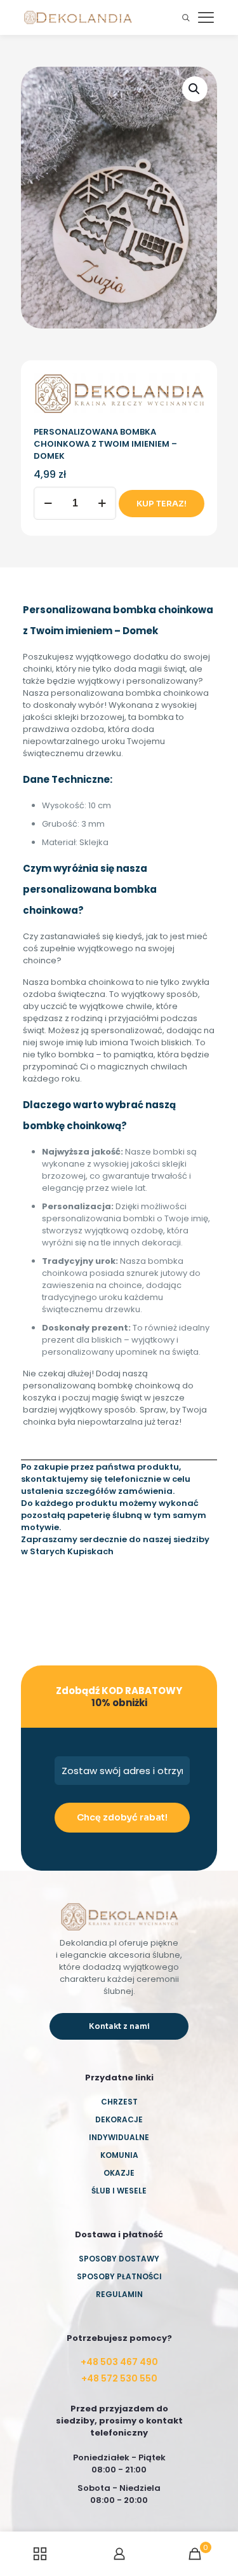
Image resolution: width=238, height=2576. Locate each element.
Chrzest (119, 2102)
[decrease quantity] (48, 503)
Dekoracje (119, 2119)
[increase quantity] (102, 503)
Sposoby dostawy (119, 2259)
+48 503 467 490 (119, 2362)
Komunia (119, 2155)
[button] (195, 89)
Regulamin (119, 2294)
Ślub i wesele (119, 2191)
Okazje (119, 2173)
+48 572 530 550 (119, 2378)
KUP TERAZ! (162, 504)
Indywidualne (119, 2137)
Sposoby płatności (119, 2276)
